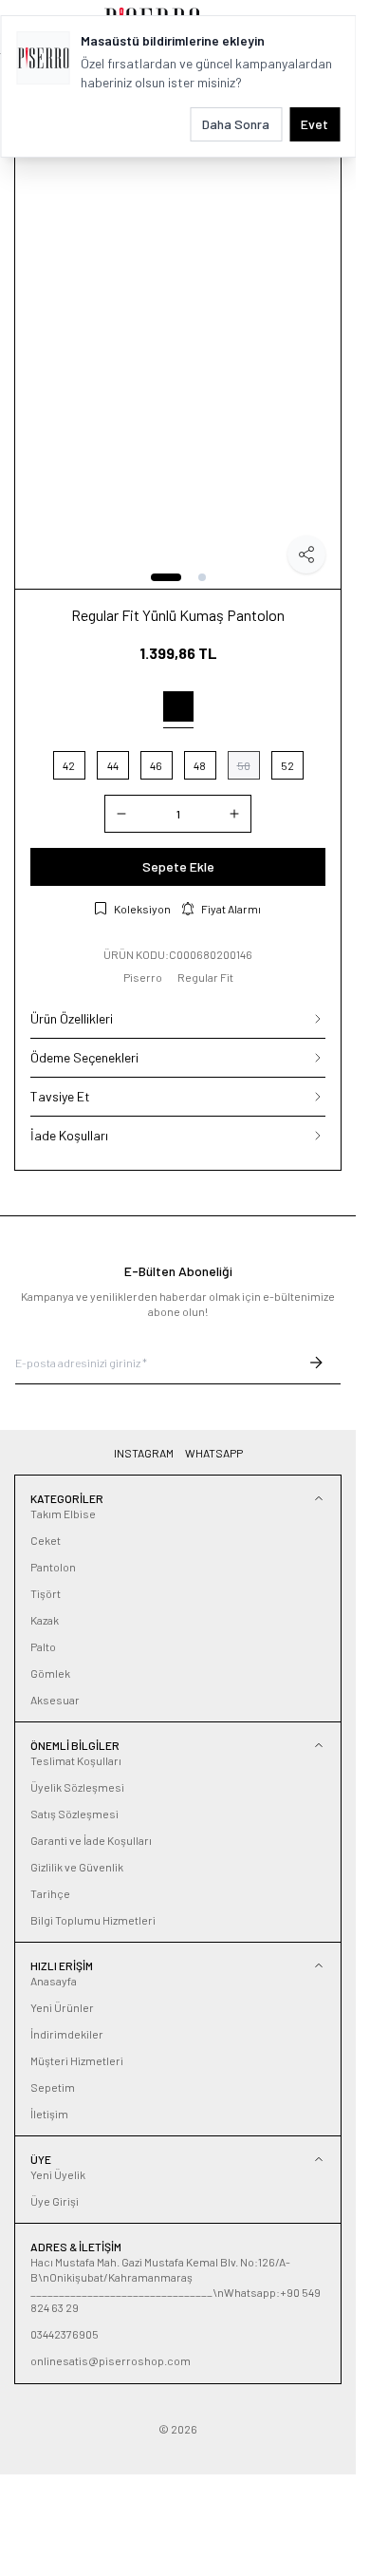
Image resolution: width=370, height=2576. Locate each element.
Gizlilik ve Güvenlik (77, 1867)
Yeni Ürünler (62, 2007)
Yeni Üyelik (58, 2174)
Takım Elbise (63, 1514)
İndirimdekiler (67, 2034)
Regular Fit (205, 977)
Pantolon (53, 1567)
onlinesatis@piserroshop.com (111, 2360)
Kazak (45, 1620)
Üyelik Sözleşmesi (77, 1787)
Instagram (144, 1453)
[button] (166, 577)
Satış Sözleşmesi (74, 1814)
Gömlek (50, 1673)
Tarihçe (50, 1893)
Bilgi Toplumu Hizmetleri (93, 1920)
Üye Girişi (55, 2201)
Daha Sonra (236, 124)
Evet (314, 124)
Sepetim (53, 2087)
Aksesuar (55, 1700)
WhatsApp (214, 1453)
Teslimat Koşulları (76, 1760)
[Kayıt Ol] (316, 1363)
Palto (43, 1646)
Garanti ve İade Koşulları (91, 1840)
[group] (178, 344)
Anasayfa (54, 1981)
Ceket (46, 1540)
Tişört (46, 1593)
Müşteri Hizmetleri (77, 2060)
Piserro (143, 977)
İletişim (49, 2114)
